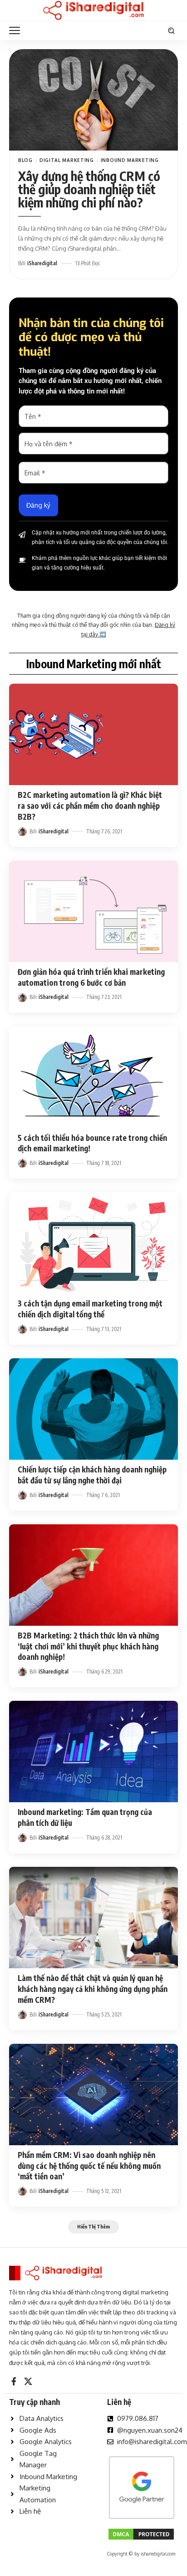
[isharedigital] (93, 10)
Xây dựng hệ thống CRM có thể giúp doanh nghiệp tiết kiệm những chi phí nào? (89, 189)
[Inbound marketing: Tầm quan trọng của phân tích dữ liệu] (93, 1752)
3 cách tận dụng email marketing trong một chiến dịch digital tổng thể (90, 1309)
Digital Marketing (67, 160)
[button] (17, 30)
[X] (28, 2382)
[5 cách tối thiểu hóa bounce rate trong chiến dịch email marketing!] (93, 1077)
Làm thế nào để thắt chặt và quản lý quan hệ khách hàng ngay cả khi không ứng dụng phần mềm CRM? (93, 1989)
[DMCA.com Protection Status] (141, 2533)
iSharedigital (42, 263)
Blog (25, 160)
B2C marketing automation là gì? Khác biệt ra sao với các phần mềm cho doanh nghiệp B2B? (90, 806)
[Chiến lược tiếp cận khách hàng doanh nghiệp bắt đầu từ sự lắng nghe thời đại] (93, 1409)
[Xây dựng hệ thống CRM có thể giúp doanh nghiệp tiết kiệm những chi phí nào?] (93, 100)
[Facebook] (14, 2382)
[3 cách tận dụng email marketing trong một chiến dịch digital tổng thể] (93, 1243)
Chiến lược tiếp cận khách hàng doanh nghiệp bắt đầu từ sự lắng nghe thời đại (92, 1475)
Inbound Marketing (130, 160)
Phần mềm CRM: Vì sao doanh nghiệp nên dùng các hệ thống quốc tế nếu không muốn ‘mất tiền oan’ (89, 2166)
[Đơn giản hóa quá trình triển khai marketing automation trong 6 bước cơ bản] (93, 911)
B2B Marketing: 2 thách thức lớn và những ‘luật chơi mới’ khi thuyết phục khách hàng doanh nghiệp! (88, 1646)
